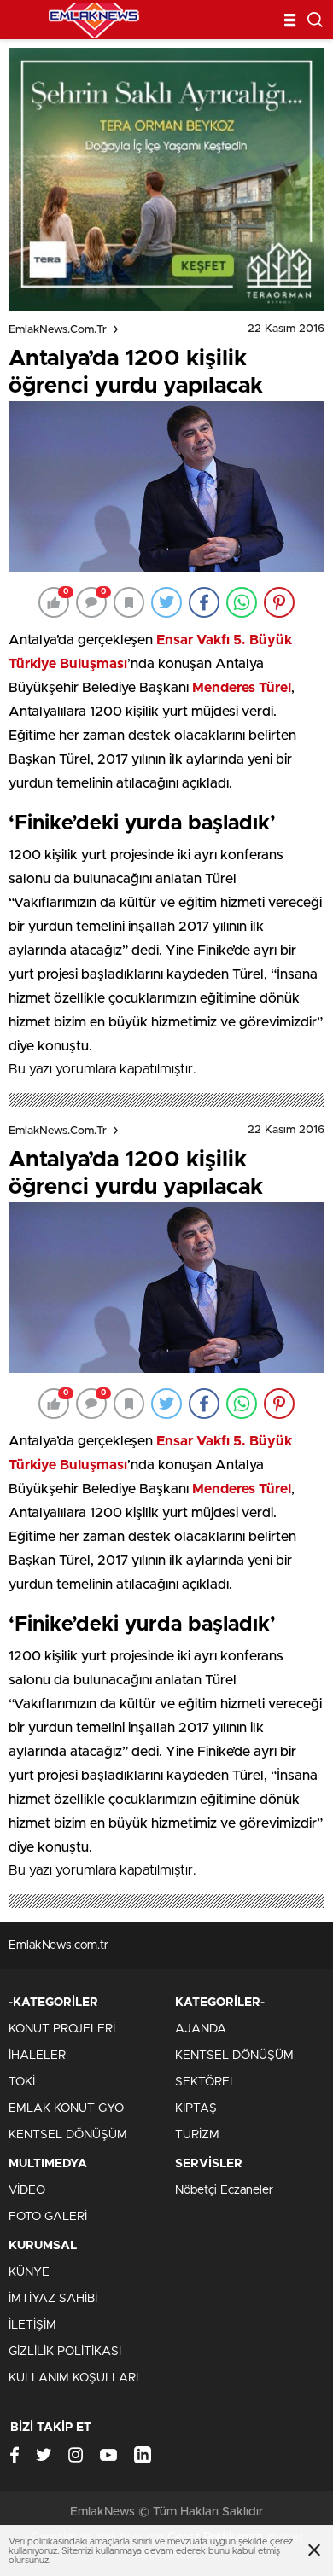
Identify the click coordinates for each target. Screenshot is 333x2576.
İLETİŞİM (32, 2325)
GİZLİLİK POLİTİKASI (65, 2352)
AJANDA (201, 2029)
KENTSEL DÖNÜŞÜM (68, 2135)
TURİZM (197, 2135)
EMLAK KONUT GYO (66, 2108)
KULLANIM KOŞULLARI (73, 2378)
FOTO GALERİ (48, 2217)
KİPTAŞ (196, 2108)
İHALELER (37, 2056)
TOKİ (22, 2082)
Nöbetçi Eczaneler (224, 2190)
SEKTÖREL (206, 2082)
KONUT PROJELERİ (62, 2029)
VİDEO (27, 2190)
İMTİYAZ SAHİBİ (53, 2299)
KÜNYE (29, 2272)
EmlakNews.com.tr (58, 330)
